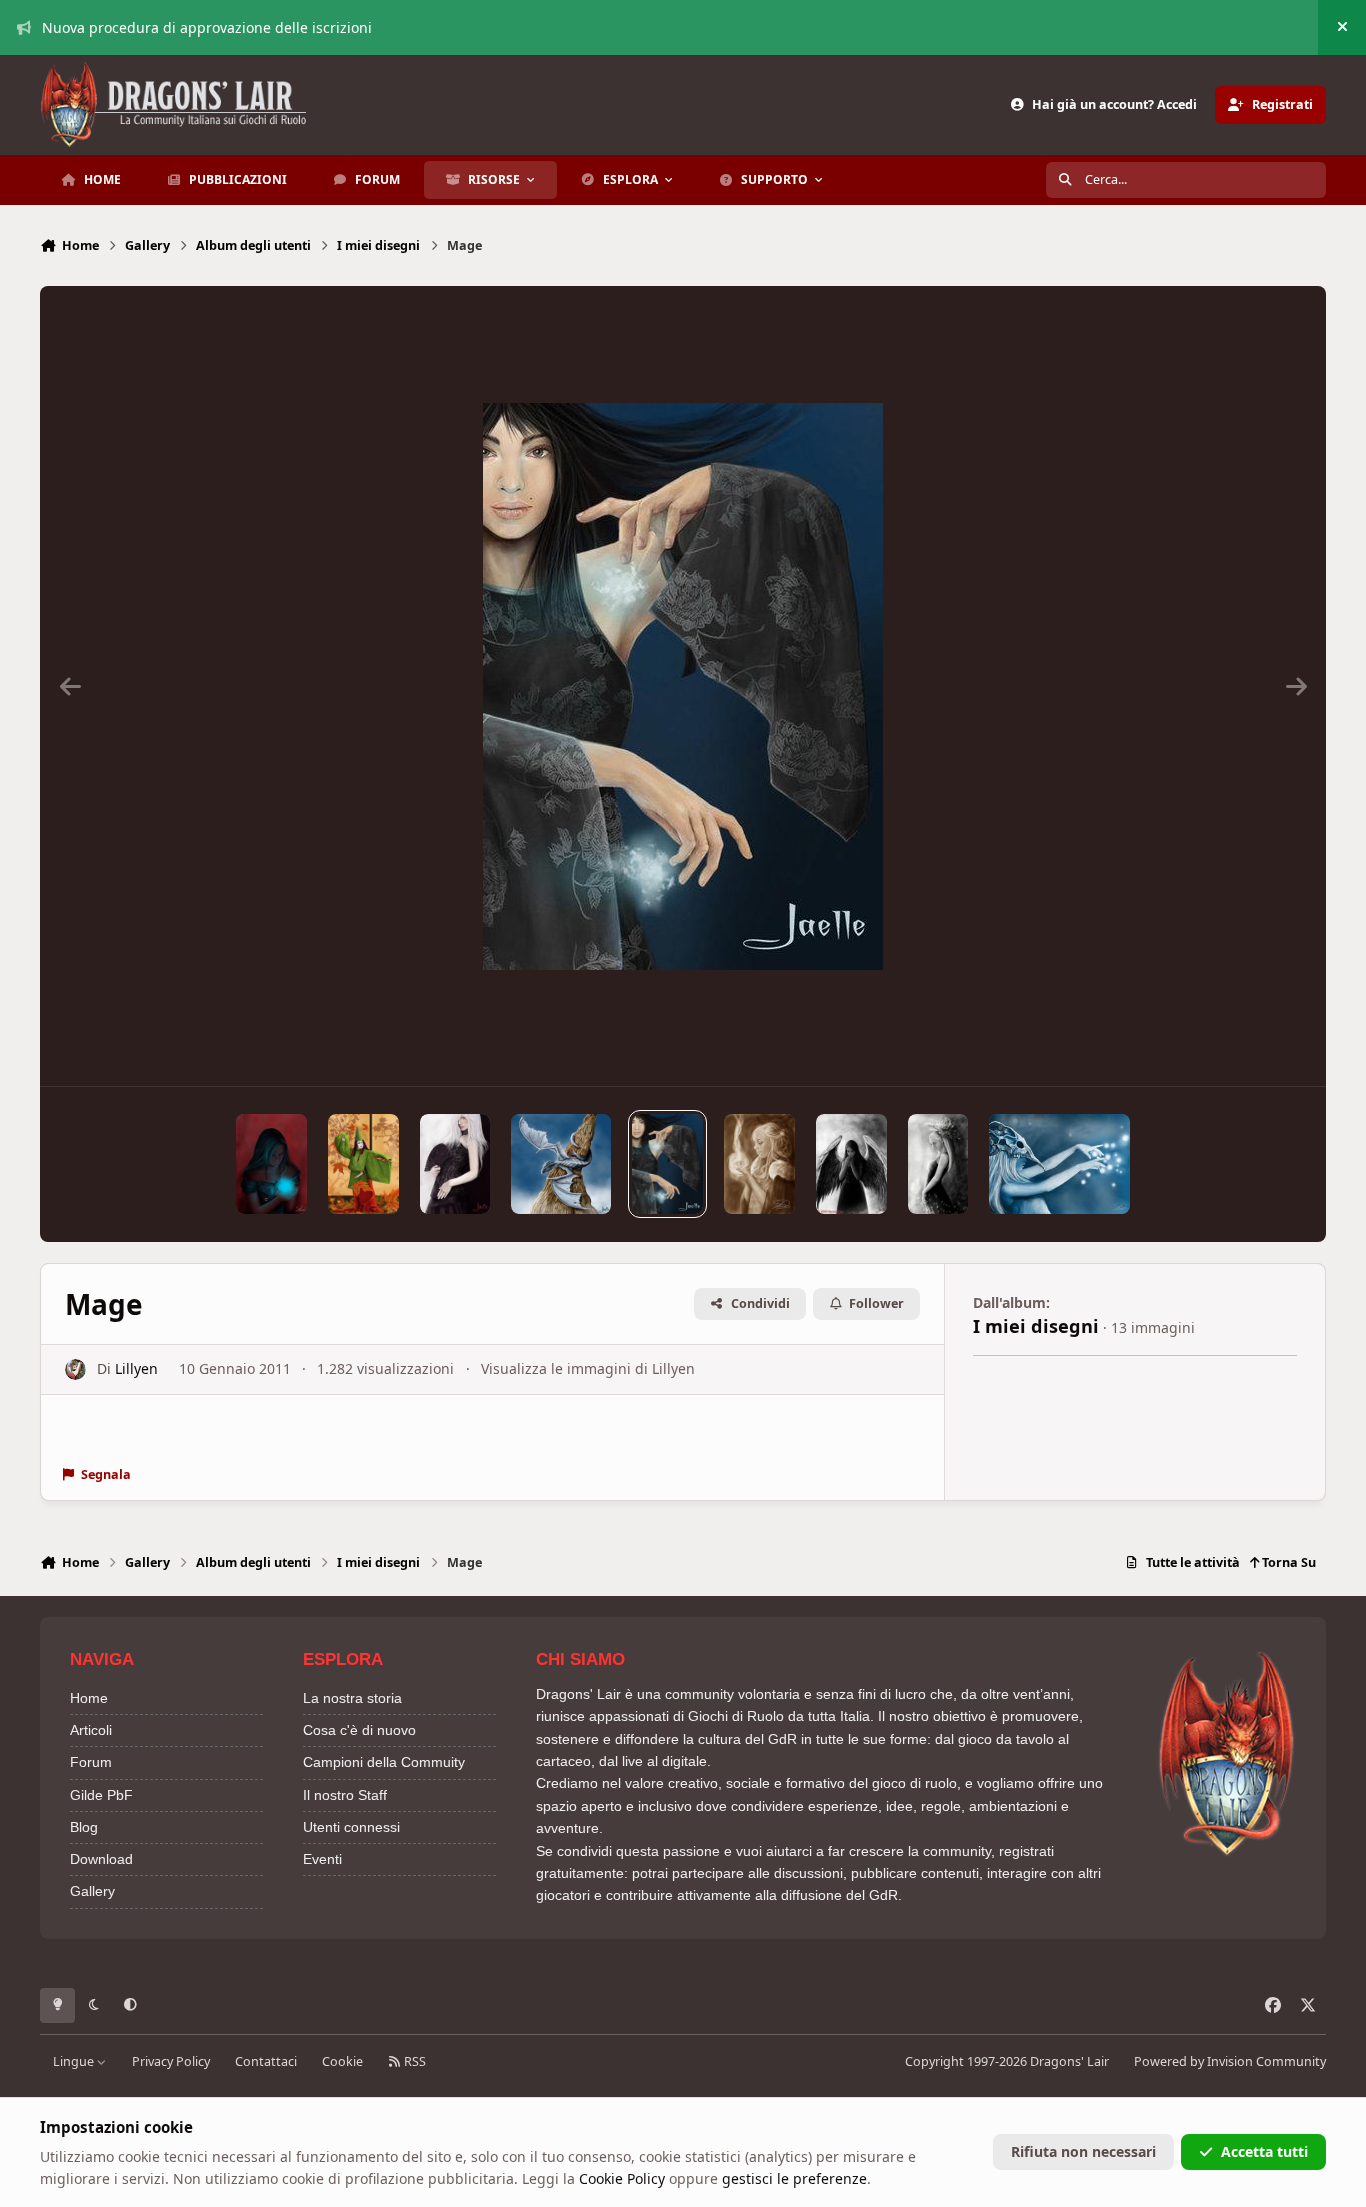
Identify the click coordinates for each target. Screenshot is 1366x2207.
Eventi (322, 1859)
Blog (84, 1827)
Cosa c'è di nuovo (359, 1730)
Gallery (92, 1891)
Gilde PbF (101, 1795)
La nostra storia (352, 1698)
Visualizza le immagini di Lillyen (588, 1368)
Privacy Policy (171, 2061)
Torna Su (1287, 1562)
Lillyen (136, 1368)
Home (89, 1698)
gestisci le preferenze (794, 2178)
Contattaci (266, 2061)
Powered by (1230, 2061)
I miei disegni (1036, 1326)
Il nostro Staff (345, 1795)
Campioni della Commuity (384, 1762)
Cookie (342, 2061)
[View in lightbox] (683, 686)
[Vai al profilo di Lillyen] (75, 1369)
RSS (413, 2061)
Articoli (91, 1730)
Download (101, 1859)
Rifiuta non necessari (1083, 2151)
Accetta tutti (1264, 2151)
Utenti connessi (351, 1827)
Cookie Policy (622, 2178)
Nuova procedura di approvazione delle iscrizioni (207, 27)
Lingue (75, 2061)
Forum (91, 1762)
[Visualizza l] (271, 1164)
